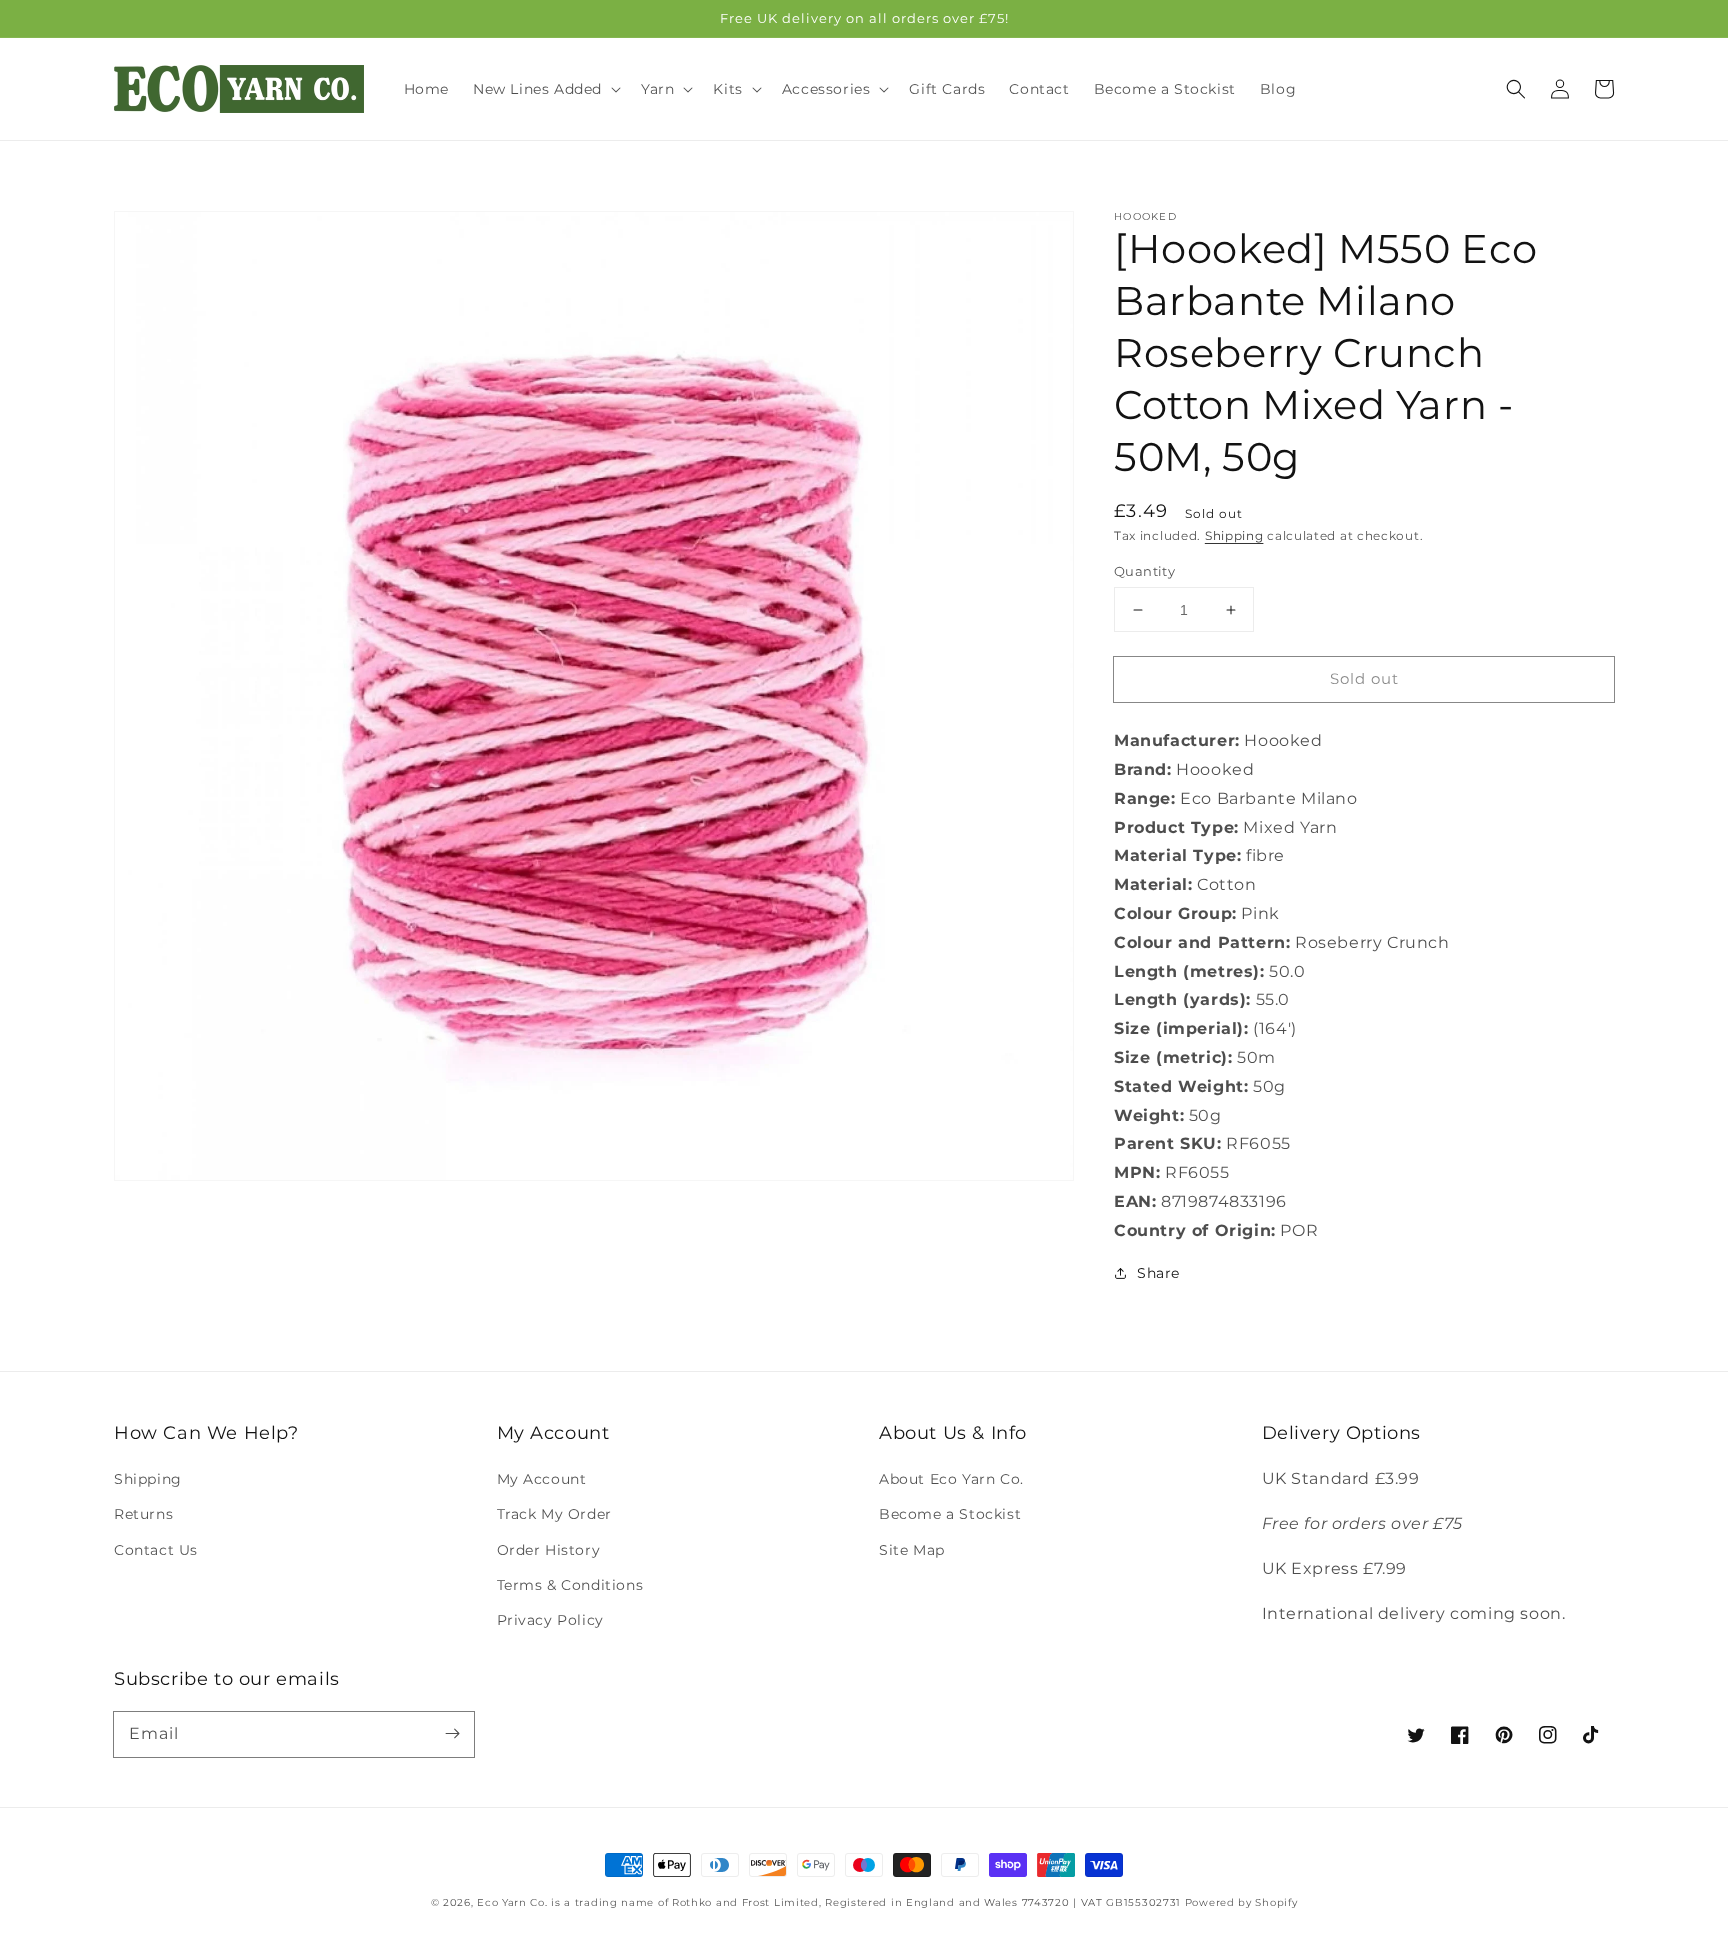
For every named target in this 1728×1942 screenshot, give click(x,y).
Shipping (1234, 535)
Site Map (912, 1550)
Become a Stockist (950, 1514)
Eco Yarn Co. (512, 1902)
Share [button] (1158, 1273)
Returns (143, 1514)
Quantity (1144, 571)
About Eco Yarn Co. (951, 1479)
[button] (1516, 89)
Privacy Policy (550, 1620)
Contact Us (156, 1550)
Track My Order (554, 1514)
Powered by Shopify (1241, 1902)
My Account (542, 1479)
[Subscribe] (452, 1734)
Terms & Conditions (570, 1585)
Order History (549, 1550)
